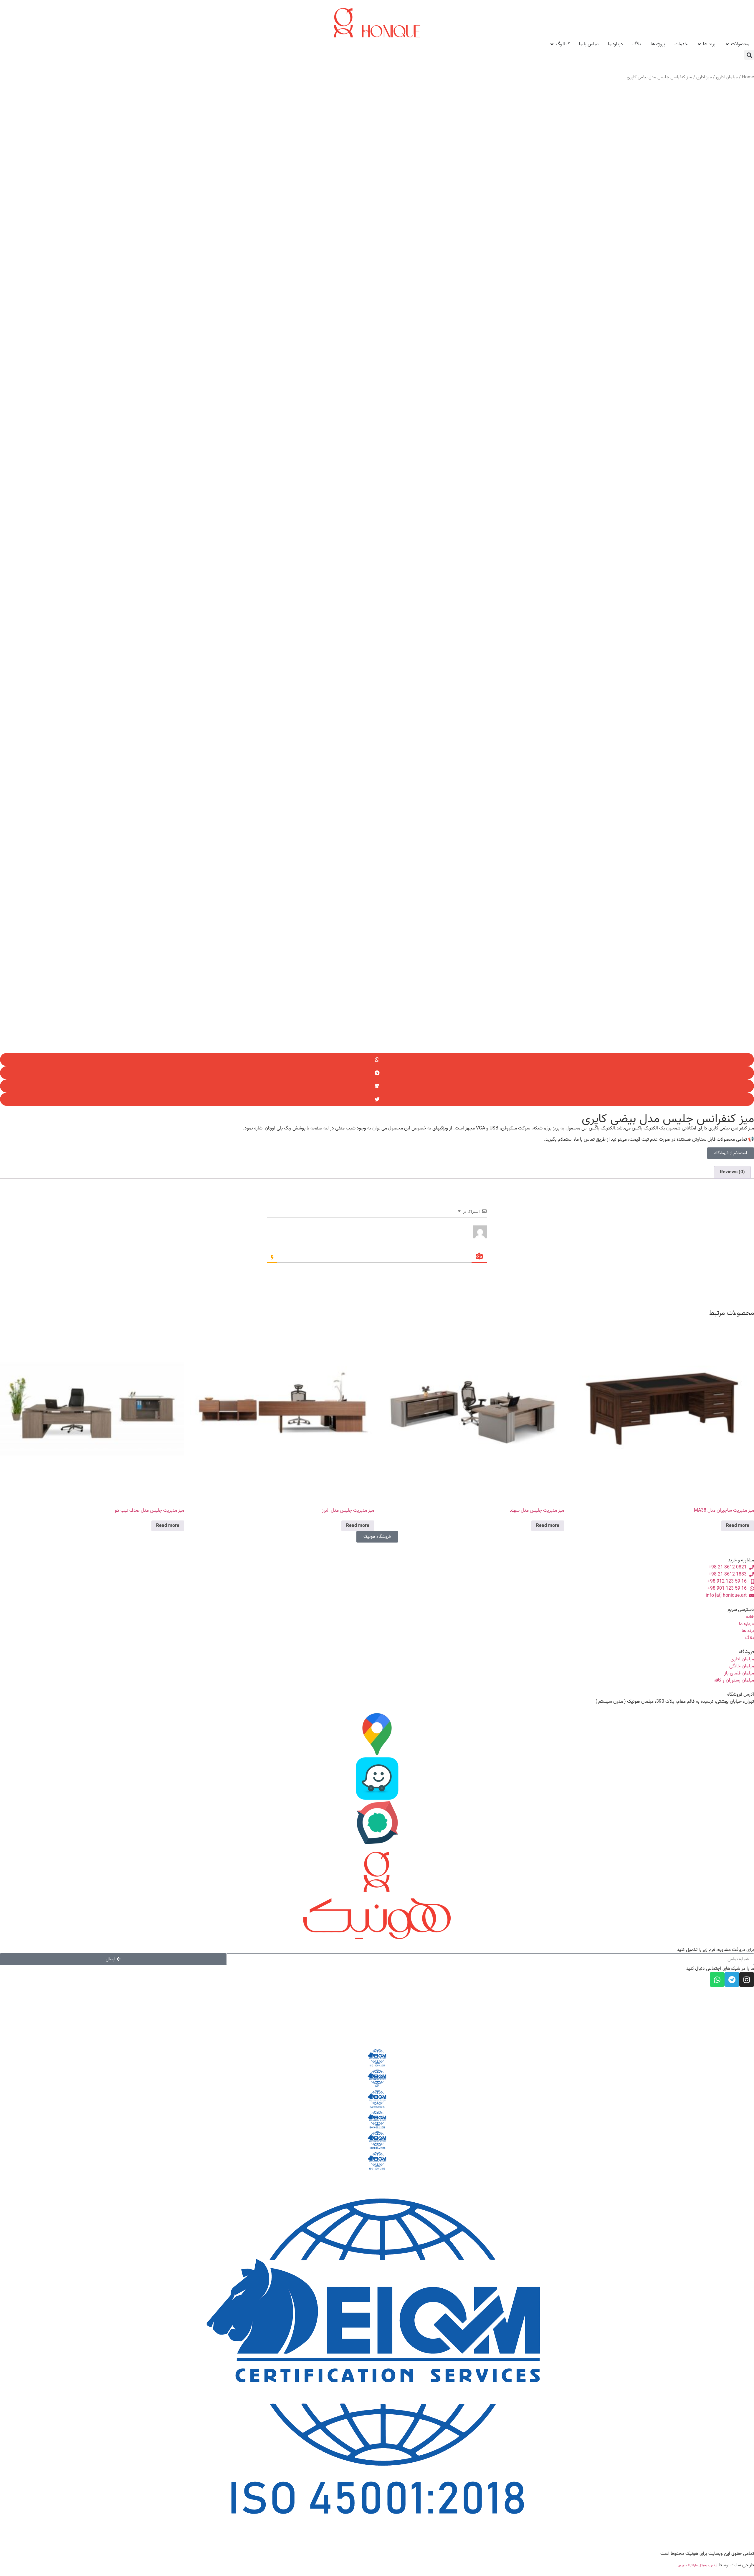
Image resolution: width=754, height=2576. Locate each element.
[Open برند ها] (699, 44)
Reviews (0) (732, 1172)
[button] (749, 55)
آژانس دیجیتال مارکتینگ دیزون (698, 2565)
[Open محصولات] (727, 44)
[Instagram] (747, 1979)
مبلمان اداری (727, 77)
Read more (738, 1526)
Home (748, 77)
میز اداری (704, 77)
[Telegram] (732, 1979)
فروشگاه (746, 1652)
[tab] (732, 1172)
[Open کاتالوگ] (552, 44)
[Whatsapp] (717, 1979)
